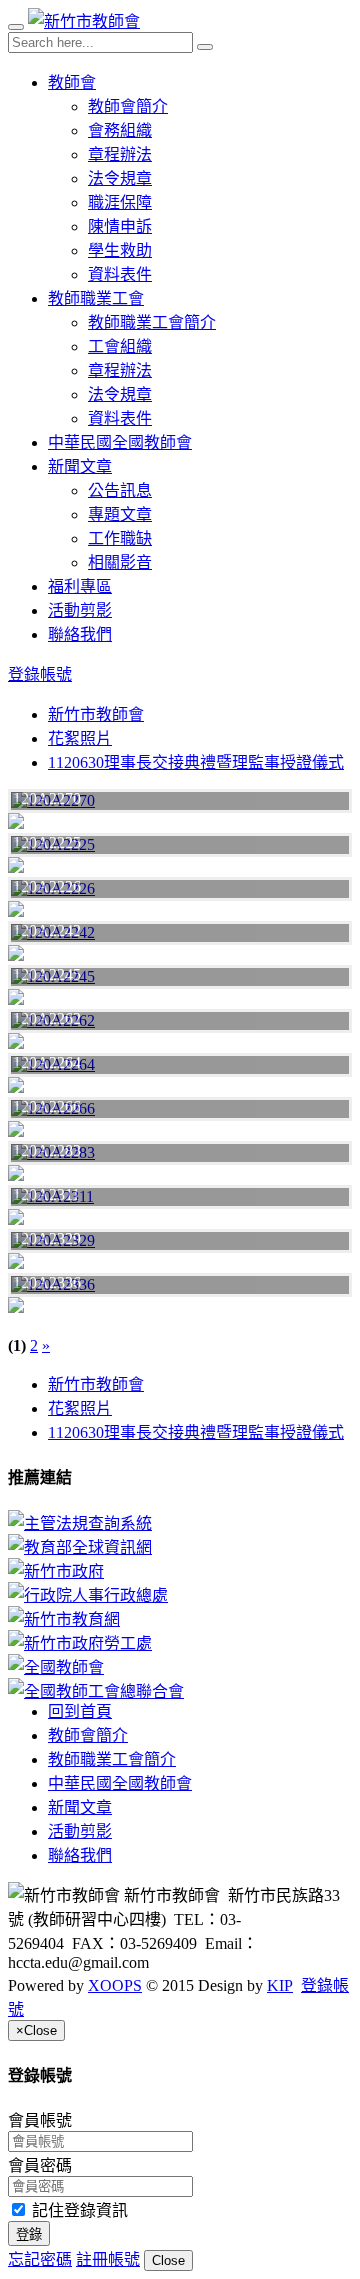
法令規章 (120, 178)
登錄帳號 (40, 674)
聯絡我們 (80, 634)
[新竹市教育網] (180, 1618)
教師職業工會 (96, 298)
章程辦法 (120, 154)
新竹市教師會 (96, 714)
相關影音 (120, 562)
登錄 (29, 2234)
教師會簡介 (128, 106)
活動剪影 (80, 610)
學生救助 (120, 250)
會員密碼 (40, 2165)
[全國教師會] (180, 1666)
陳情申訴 (120, 226)
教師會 (72, 82)
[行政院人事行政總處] (180, 1594)
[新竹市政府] (180, 1570)
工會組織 (120, 346)
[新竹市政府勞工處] (180, 1642)
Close (168, 2260)
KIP (280, 1985)
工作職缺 (120, 538)
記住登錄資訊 (78, 2210)
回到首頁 (80, 1711)
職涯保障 (120, 202)
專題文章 (120, 514)
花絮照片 (80, 738)
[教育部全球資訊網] (180, 1546)
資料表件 (120, 274)
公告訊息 (120, 490)
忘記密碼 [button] (40, 2259)
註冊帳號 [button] (108, 2259)
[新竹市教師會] (84, 21)
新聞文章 (80, 466)
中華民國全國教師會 (120, 442)
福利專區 (80, 586)
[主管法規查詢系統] (180, 1522)
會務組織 (120, 130)
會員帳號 (40, 2120)
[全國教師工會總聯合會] (180, 1690)
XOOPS (115, 1985)
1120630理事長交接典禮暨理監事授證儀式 (196, 762)
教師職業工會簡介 (152, 322)
